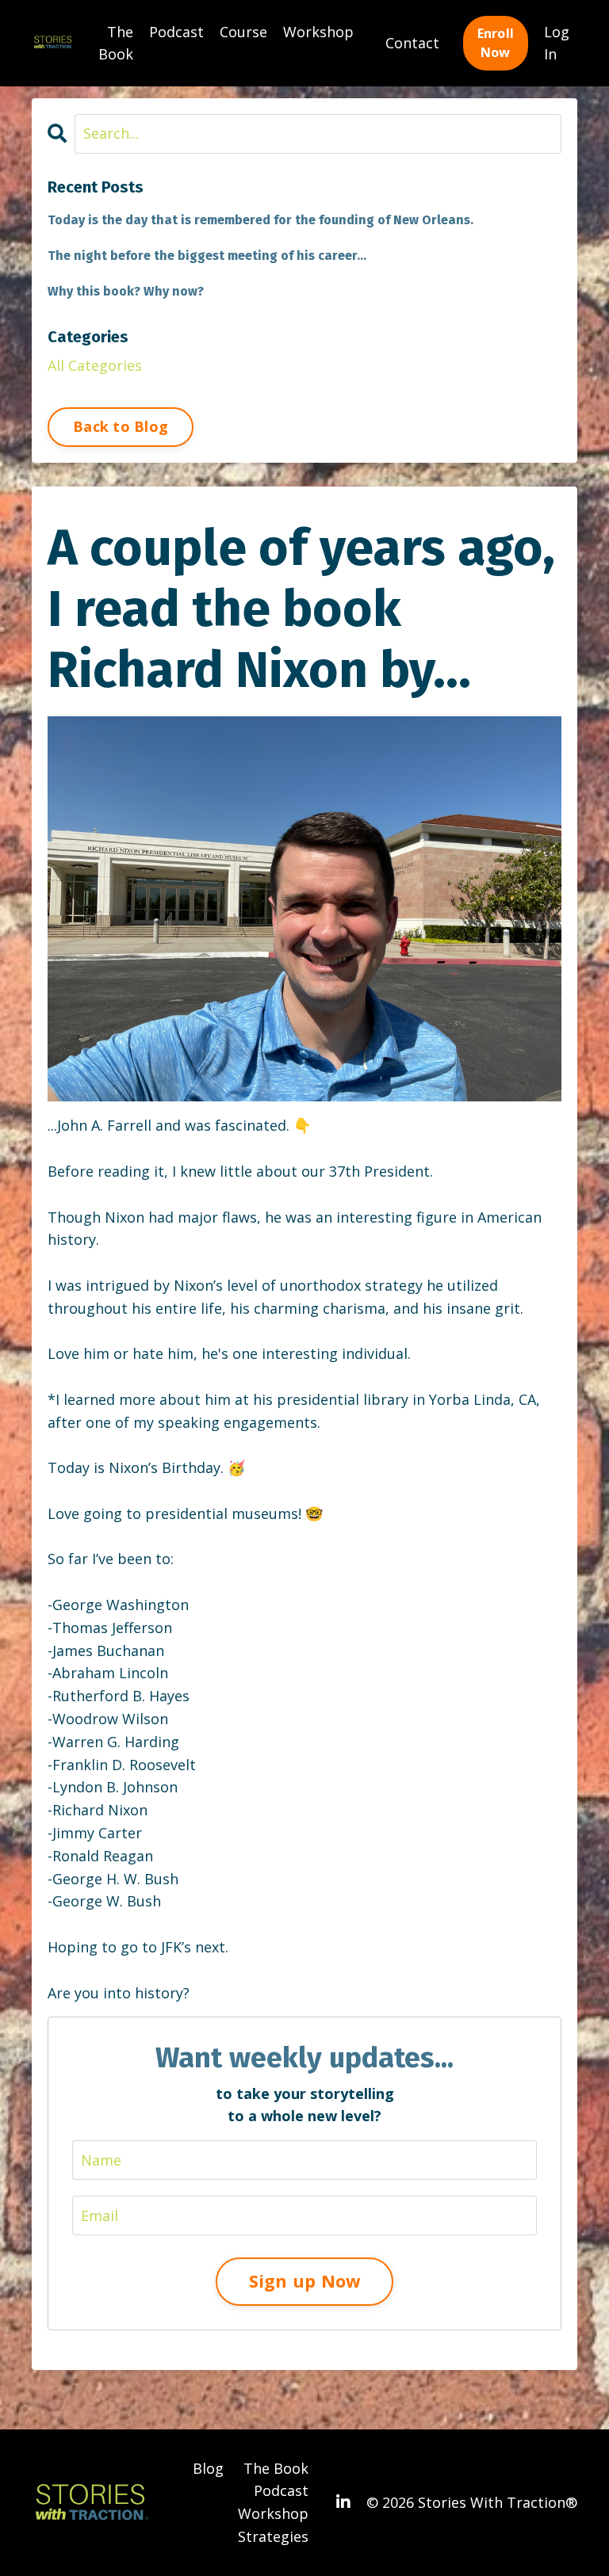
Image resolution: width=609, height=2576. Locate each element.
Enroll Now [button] (496, 43)
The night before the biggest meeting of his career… (207, 256)
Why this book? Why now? (126, 291)
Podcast (176, 32)
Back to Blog (121, 426)
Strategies (273, 2536)
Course (243, 32)
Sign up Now (305, 2281)
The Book (116, 43)
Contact (412, 43)
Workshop (318, 32)
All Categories (95, 365)
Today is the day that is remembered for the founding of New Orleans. (260, 220)
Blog (208, 2468)
